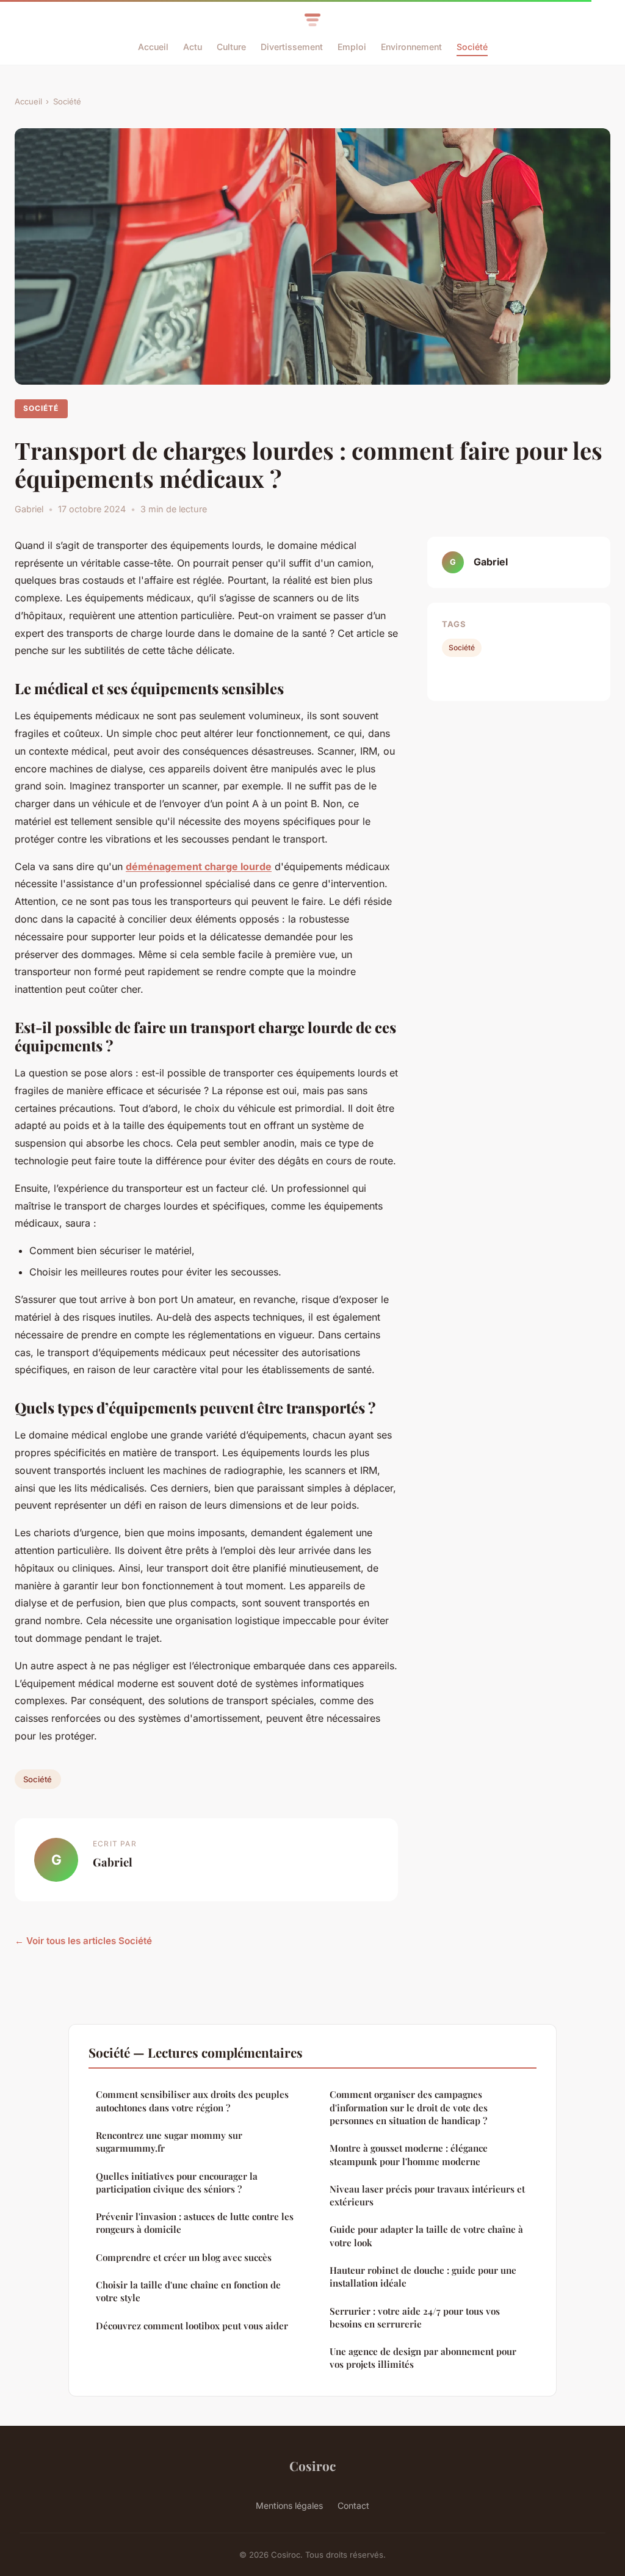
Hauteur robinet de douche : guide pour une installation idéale (423, 2277)
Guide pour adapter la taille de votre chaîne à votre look (426, 2236)
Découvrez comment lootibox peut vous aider (192, 2326)
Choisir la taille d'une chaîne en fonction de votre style (188, 2291)
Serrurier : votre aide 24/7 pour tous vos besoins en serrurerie (415, 2317)
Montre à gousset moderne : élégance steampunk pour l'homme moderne (409, 2154)
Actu (193, 47)
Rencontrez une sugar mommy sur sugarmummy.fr (169, 2142)
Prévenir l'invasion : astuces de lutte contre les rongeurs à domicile (195, 2223)
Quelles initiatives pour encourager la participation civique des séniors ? (177, 2182)
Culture (231, 47)
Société (472, 47)
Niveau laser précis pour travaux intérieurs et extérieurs (427, 2195)
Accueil (153, 47)
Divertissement (292, 47)
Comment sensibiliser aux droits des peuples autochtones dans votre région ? (192, 2101)
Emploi (352, 47)
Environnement (411, 47)
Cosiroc (312, 2465)
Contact (353, 2505)
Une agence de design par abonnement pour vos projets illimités (423, 2358)
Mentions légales (289, 2505)
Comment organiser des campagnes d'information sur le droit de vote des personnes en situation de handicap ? (409, 2107)
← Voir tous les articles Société (83, 1941)
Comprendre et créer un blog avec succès (184, 2257)
